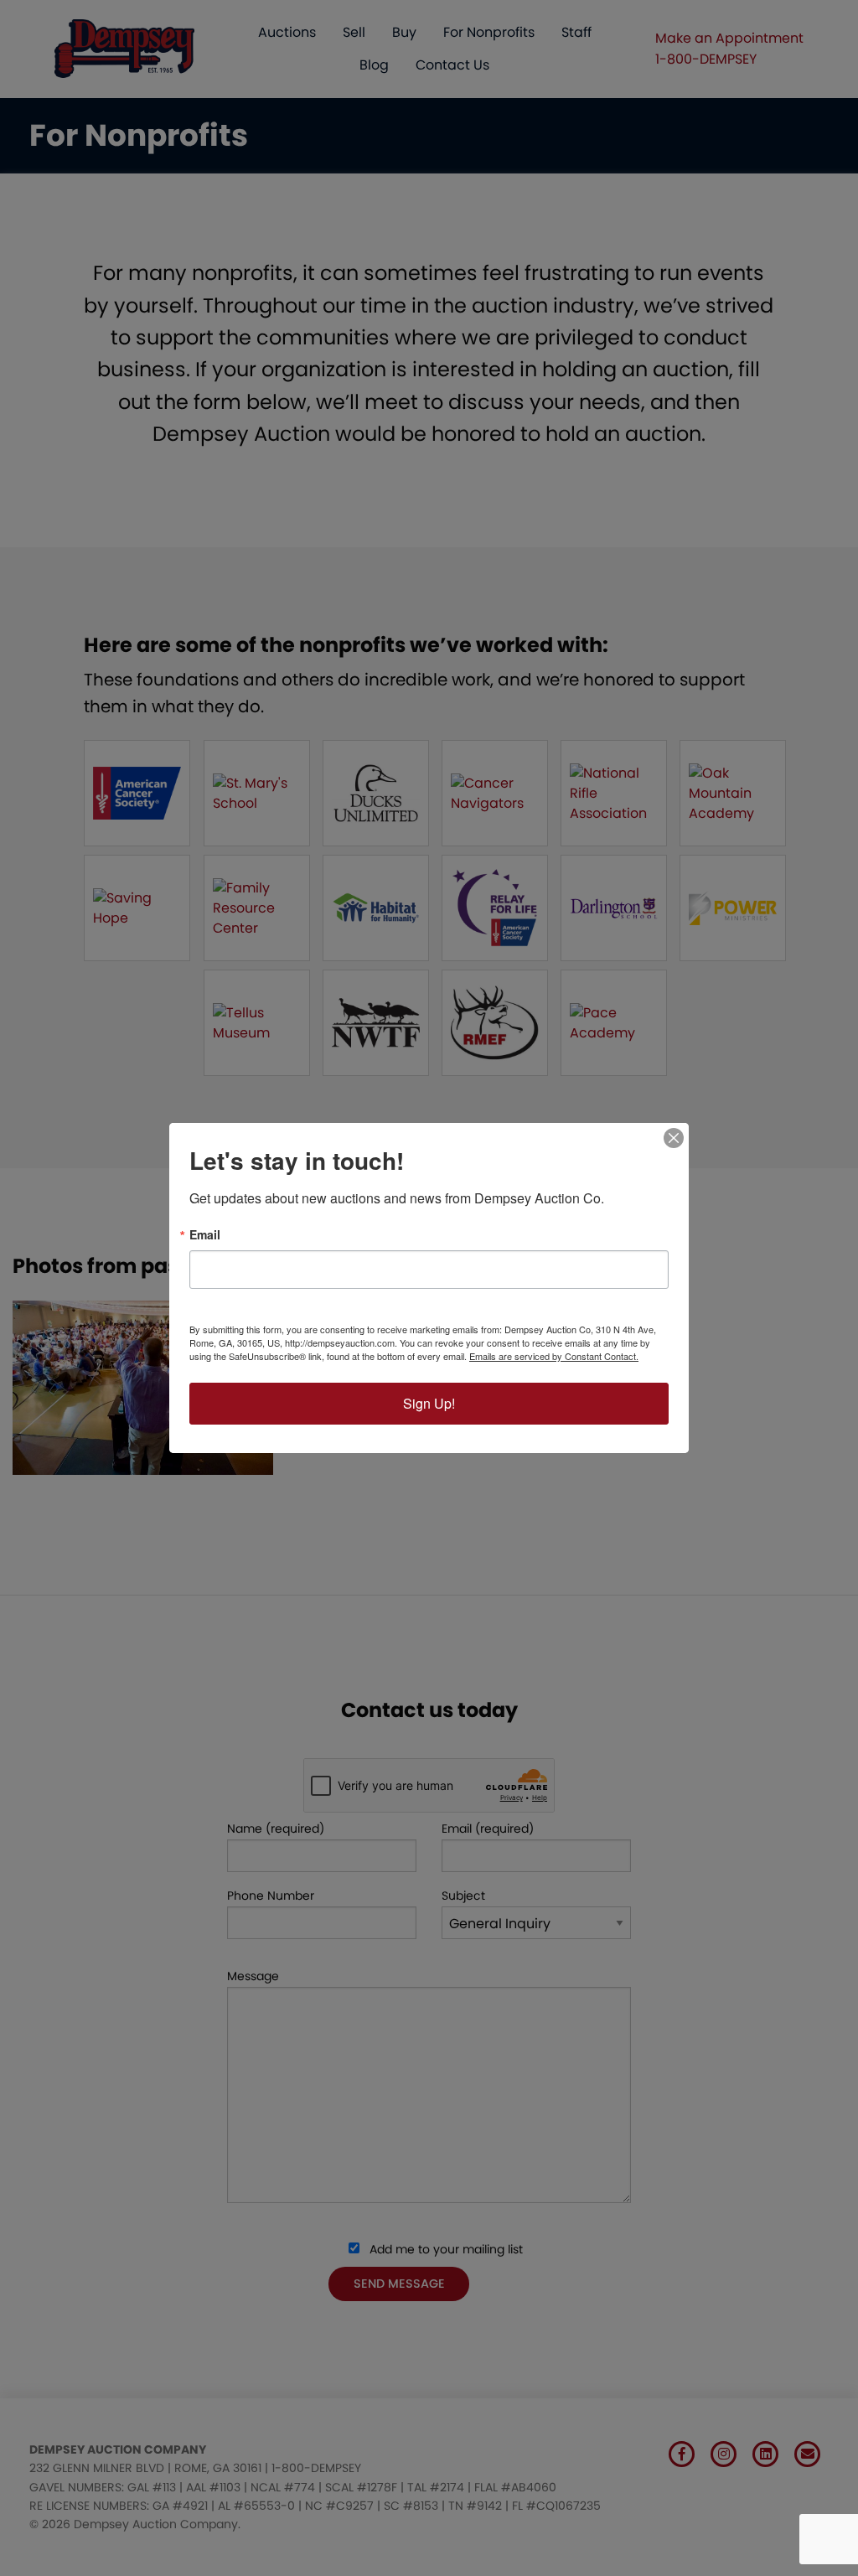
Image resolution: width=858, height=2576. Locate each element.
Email (205, 1234)
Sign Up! (429, 1403)
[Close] (674, 1138)
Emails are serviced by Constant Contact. (554, 1356)
